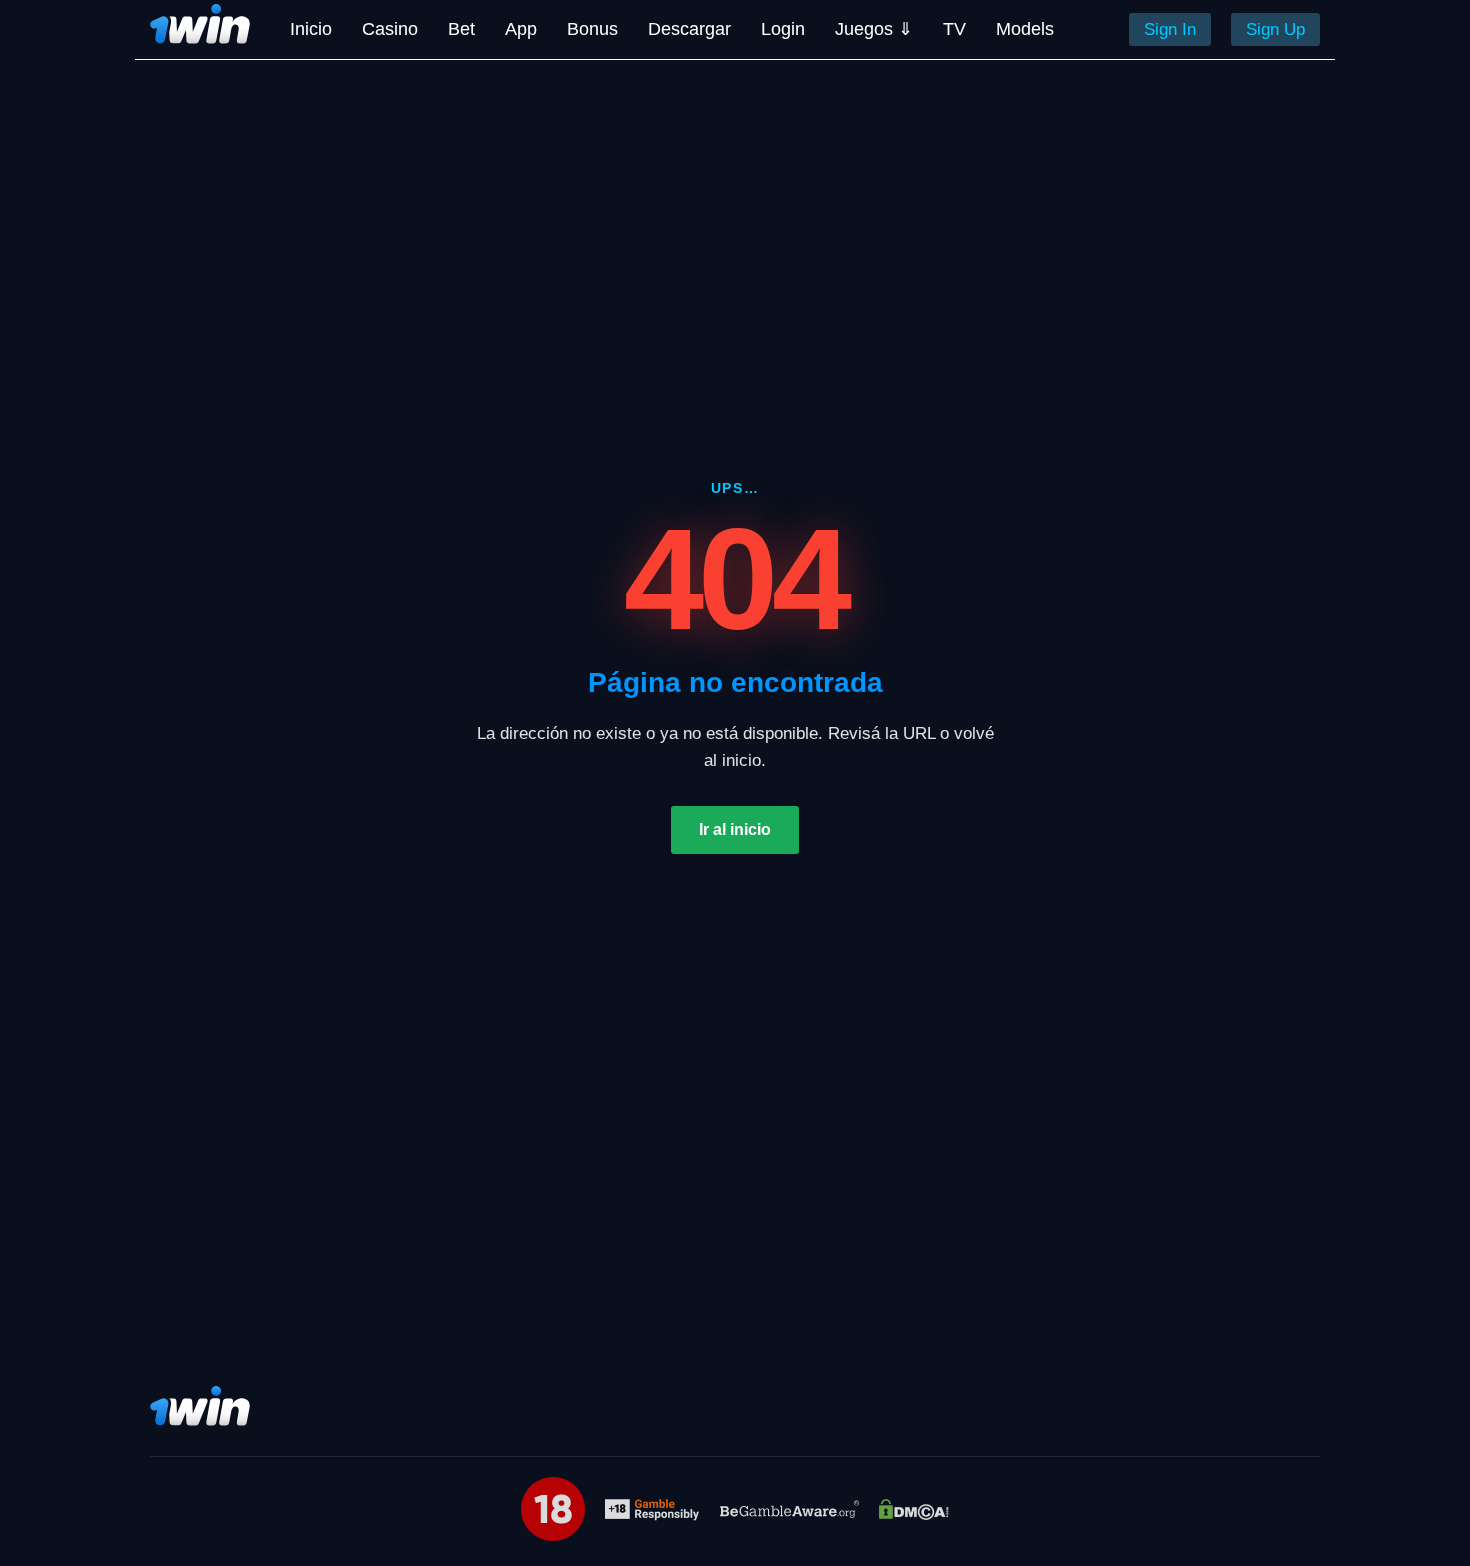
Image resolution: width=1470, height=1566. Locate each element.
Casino (390, 29)
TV (954, 29)
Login (783, 29)
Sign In (1170, 29)
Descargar (689, 29)
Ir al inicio (735, 829)
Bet (461, 29)
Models (1025, 29)
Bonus (592, 29)
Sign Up (1275, 29)
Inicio (311, 29)
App (521, 29)
